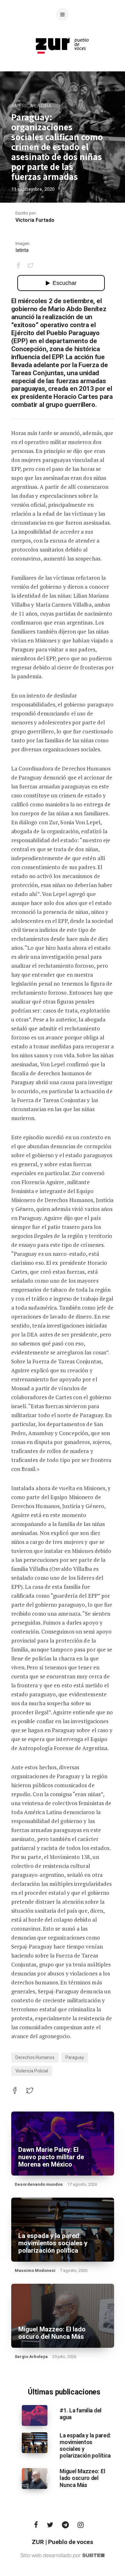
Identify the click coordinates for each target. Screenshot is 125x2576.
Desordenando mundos (39, 2184)
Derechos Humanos (35, 2058)
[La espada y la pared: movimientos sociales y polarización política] (35, 2443)
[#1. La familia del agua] (35, 2415)
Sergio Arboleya (31, 2357)
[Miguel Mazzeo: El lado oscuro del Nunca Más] (35, 2478)
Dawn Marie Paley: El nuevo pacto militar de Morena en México (51, 2157)
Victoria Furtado (35, 220)
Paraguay (75, 2058)
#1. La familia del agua (81, 2414)
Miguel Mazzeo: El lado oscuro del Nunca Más (52, 2333)
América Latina (31, 106)
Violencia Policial (32, 2071)
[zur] (63, 59)
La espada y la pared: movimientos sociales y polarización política (53, 2243)
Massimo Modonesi (35, 2270)
